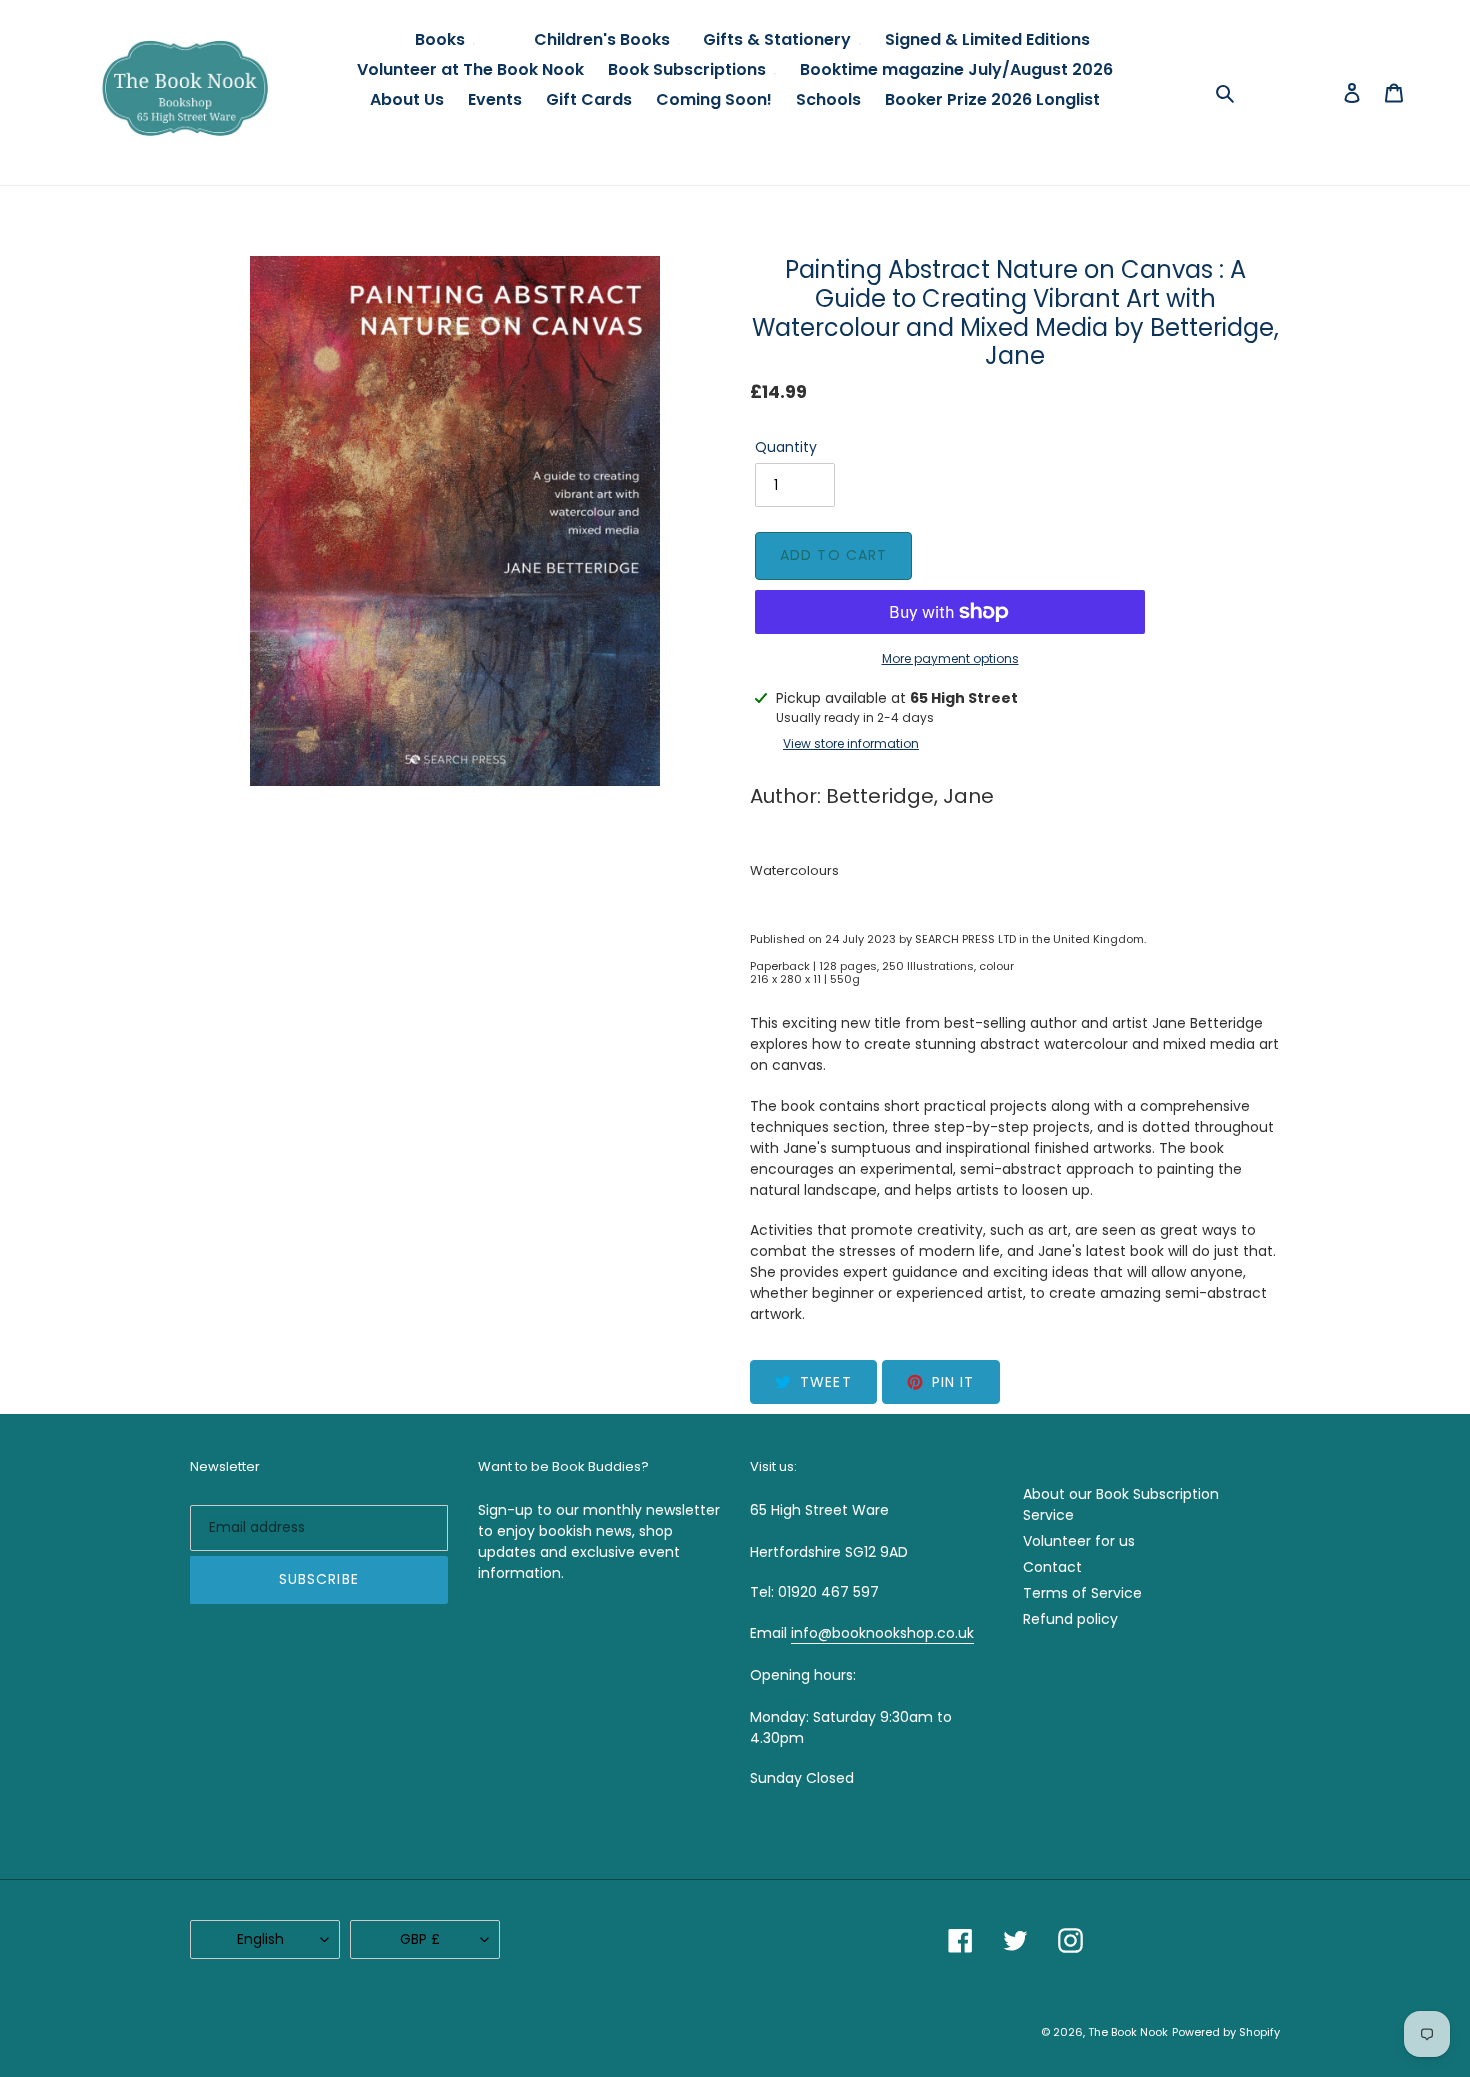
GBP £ (420, 1939)
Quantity (786, 447)
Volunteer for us (1079, 1541)
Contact (1052, 1567)
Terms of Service (1082, 1593)
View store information (851, 743)
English (260, 1939)
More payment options (950, 658)
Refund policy (1070, 1619)
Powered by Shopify (1226, 2032)
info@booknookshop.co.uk (882, 1633)
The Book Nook (1128, 2032)
